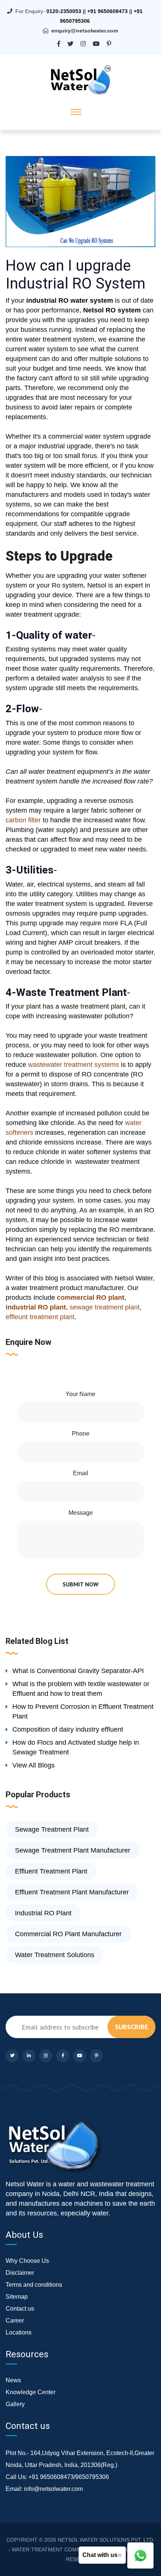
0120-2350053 (64, 11)
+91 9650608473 (107, 11)
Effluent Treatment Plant (51, 1871)
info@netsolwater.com (53, 2489)
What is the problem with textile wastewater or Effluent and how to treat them (81, 1689)
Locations (19, 2332)
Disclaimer (20, 2273)
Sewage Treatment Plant (52, 1829)
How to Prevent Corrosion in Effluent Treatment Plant (83, 1711)
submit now (80, 1584)
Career (15, 2320)
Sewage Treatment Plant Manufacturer (73, 1850)
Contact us (20, 2309)
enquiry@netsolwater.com (85, 31)
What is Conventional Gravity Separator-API (78, 1671)
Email (81, 1473)
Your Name (80, 1394)
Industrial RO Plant (43, 1913)
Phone (81, 1434)
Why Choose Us (27, 2261)
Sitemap (17, 2297)
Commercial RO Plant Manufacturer (68, 1934)
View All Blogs (34, 1765)
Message (81, 1513)
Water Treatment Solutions (55, 1955)
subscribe (131, 2027)
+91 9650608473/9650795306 (69, 2477)
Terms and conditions (34, 2285)
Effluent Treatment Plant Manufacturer (72, 1892)
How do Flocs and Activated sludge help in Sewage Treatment (76, 1747)
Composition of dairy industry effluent (68, 1729)
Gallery (15, 2404)
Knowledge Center (31, 2392)
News (13, 2380)
